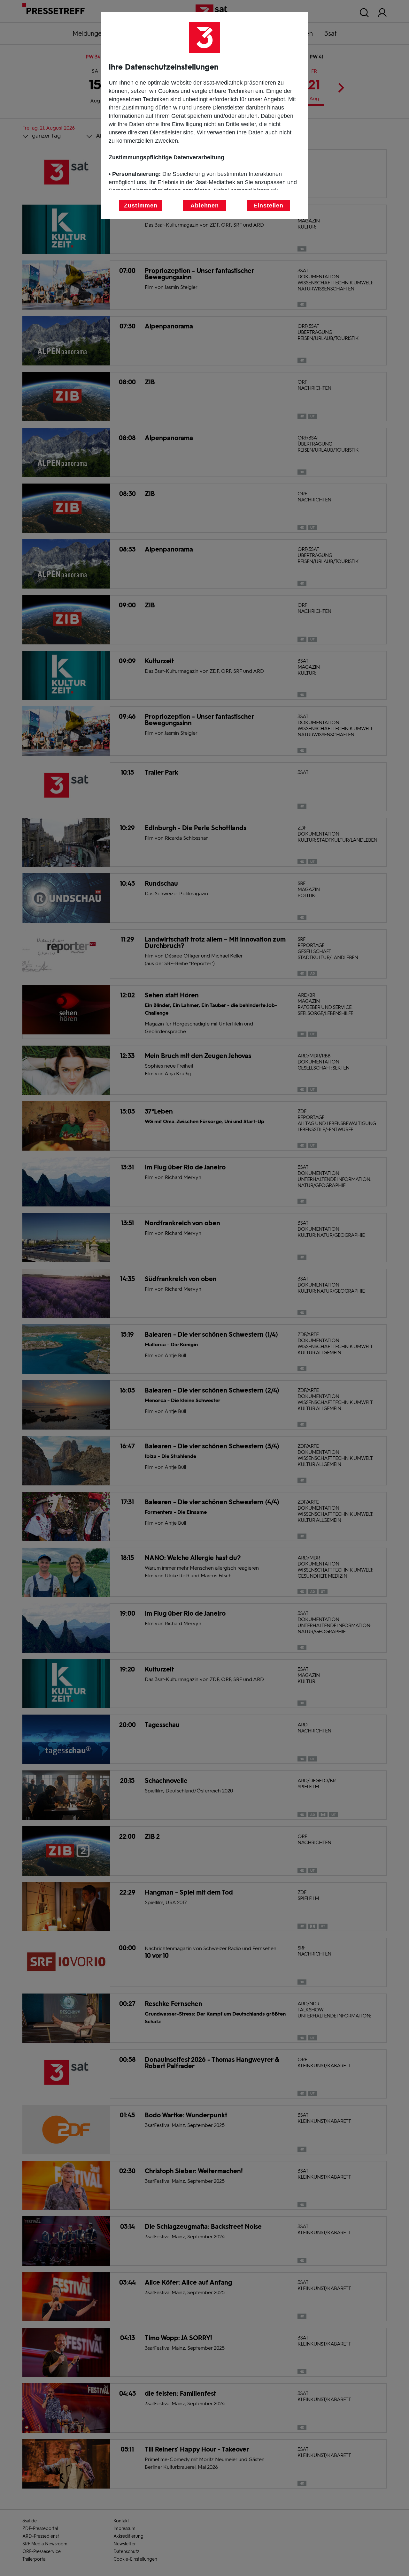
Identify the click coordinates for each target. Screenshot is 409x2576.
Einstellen (268, 206)
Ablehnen (205, 206)
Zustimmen (141, 206)
